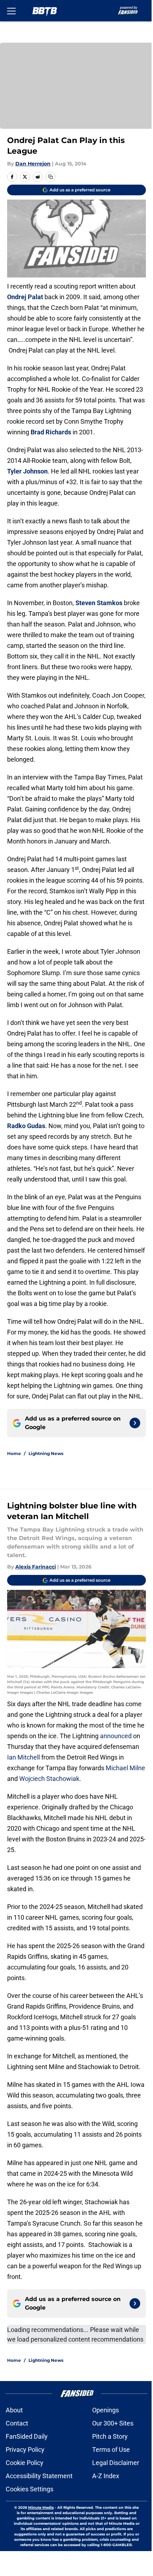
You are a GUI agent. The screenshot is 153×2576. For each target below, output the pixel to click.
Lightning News (46, 1453)
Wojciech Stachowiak (49, 1779)
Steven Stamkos (99, 603)
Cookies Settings (30, 2489)
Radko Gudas (26, 1126)
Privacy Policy (25, 2450)
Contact (17, 2423)
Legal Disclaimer (116, 2463)
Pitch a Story (110, 2436)
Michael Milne (125, 1768)
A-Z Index (106, 2476)
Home (14, 1453)
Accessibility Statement (39, 2476)
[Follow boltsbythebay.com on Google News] (135, 1423)
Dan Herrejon (33, 164)
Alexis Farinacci (36, 1567)
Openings (105, 2410)
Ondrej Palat (25, 297)
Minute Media (41, 2508)
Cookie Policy (25, 2463)
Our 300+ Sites (113, 2423)
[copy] (51, 177)
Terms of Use (111, 2450)
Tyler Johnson (27, 471)
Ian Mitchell (23, 1757)
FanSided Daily (27, 2436)
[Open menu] (11, 11)
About (14, 2410)
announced (116, 1736)
